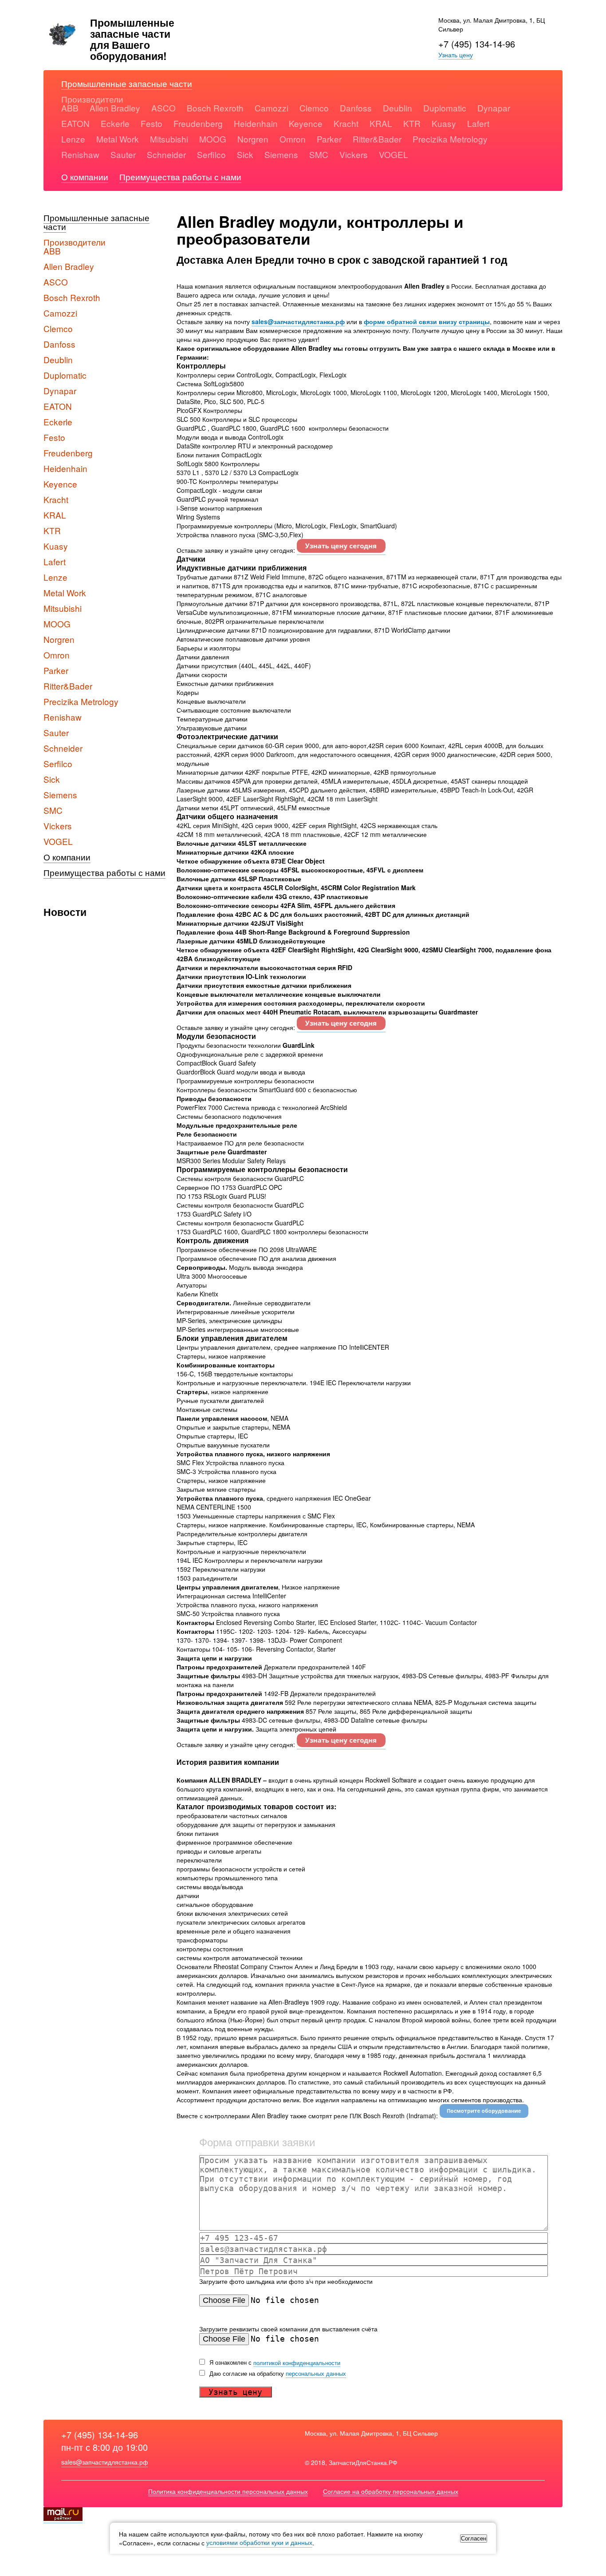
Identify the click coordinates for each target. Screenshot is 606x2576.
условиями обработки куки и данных (259, 2543)
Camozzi (272, 108)
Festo (151, 123)
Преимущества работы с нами (180, 176)
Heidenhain (256, 123)
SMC (319, 154)
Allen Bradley (115, 108)
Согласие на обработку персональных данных (391, 2492)
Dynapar (494, 108)
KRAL (381, 123)
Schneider (166, 154)
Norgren (253, 139)
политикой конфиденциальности (297, 2362)
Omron (293, 139)
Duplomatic (445, 108)
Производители (92, 99)
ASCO (163, 108)
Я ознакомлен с (274, 2362)
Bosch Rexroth (215, 108)
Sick (245, 154)
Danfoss (356, 108)
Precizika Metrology (450, 139)
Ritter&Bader (377, 139)
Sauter (123, 154)
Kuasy (444, 123)
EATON (75, 123)
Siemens (281, 154)
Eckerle (115, 123)
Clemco (314, 108)
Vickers (354, 154)
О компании (85, 176)
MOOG (213, 139)
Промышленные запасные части (127, 83)
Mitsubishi (169, 139)
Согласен (474, 2538)
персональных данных (316, 2373)
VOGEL (394, 154)
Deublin (397, 108)
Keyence (306, 123)
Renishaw (80, 154)
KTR (412, 123)
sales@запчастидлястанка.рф (105, 2462)
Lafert (478, 123)
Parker (329, 139)
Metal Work (118, 139)
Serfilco (211, 154)
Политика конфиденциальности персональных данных (228, 2492)
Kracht (346, 123)
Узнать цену (456, 55)
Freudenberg (198, 123)
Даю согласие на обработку (277, 2374)
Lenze (73, 139)
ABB (70, 108)
